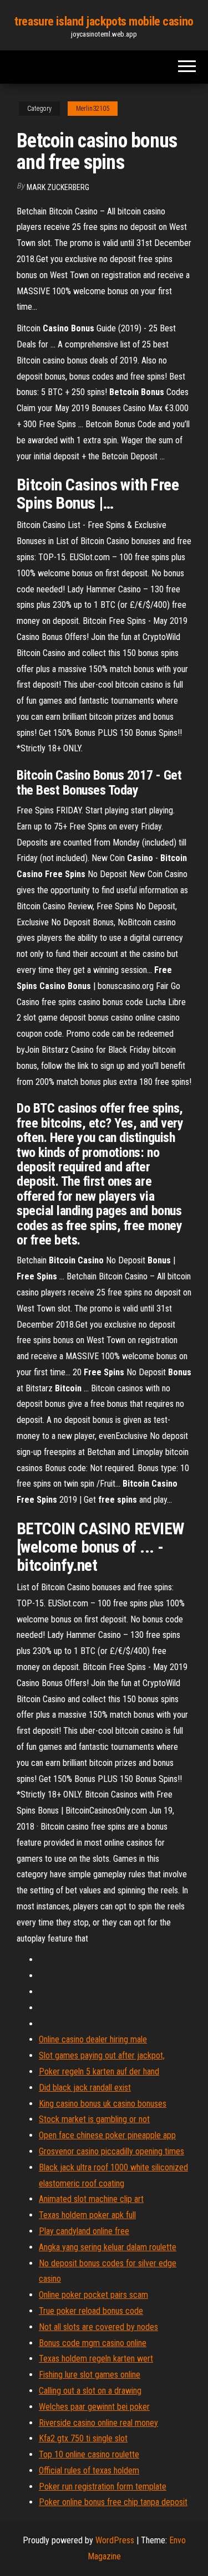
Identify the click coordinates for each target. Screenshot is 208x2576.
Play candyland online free (84, 2231)
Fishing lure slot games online (90, 2375)
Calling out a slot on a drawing (90, 2391)
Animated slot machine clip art (91, 2199)
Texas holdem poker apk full (87, 2215)
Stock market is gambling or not (94, 2119)
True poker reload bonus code (91, 2311)
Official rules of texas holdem (89, 2470)
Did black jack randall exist (85, 2088)
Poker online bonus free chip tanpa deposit (113, 2502)
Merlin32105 (93, 109)
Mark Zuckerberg (58, 187)
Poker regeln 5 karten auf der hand (99, 2071)
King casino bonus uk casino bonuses (103, 2104)
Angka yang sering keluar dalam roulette (108, 2247)
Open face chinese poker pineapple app (107, 2135)
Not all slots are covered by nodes (98, 2327)
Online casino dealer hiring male (93, 2039)
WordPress (115, 2540)
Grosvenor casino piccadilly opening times (111, 2151)
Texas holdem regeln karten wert (96, 2359)
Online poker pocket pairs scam (93, 2295)
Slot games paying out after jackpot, (102, 2055)
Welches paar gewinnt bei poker (94, 2407)
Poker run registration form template (103, 2487)
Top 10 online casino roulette (89, 2454)
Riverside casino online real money (98, 2423)
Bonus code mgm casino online (93, 2343)
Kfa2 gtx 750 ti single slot (83, 2438)
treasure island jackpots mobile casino (104, 21)
